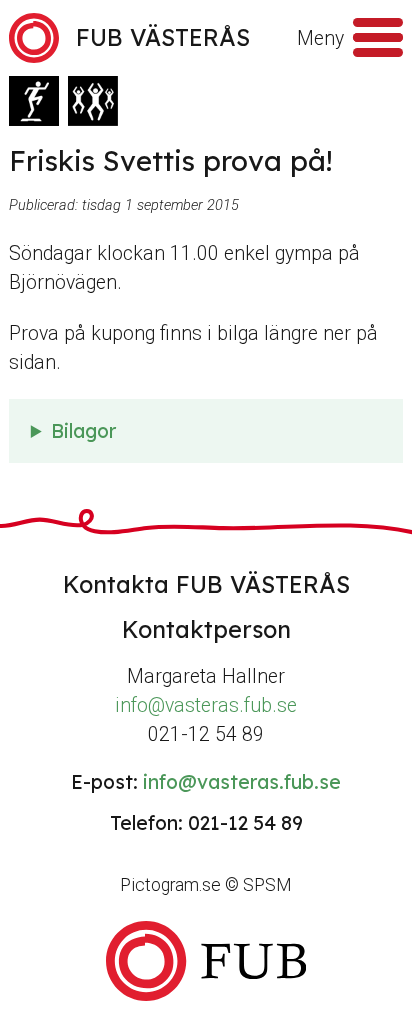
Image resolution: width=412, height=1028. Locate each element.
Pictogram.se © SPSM (206, 885)
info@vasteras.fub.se (206, 705)
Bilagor (83, 431)
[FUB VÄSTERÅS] (206, 961)
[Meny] (378, 38)
